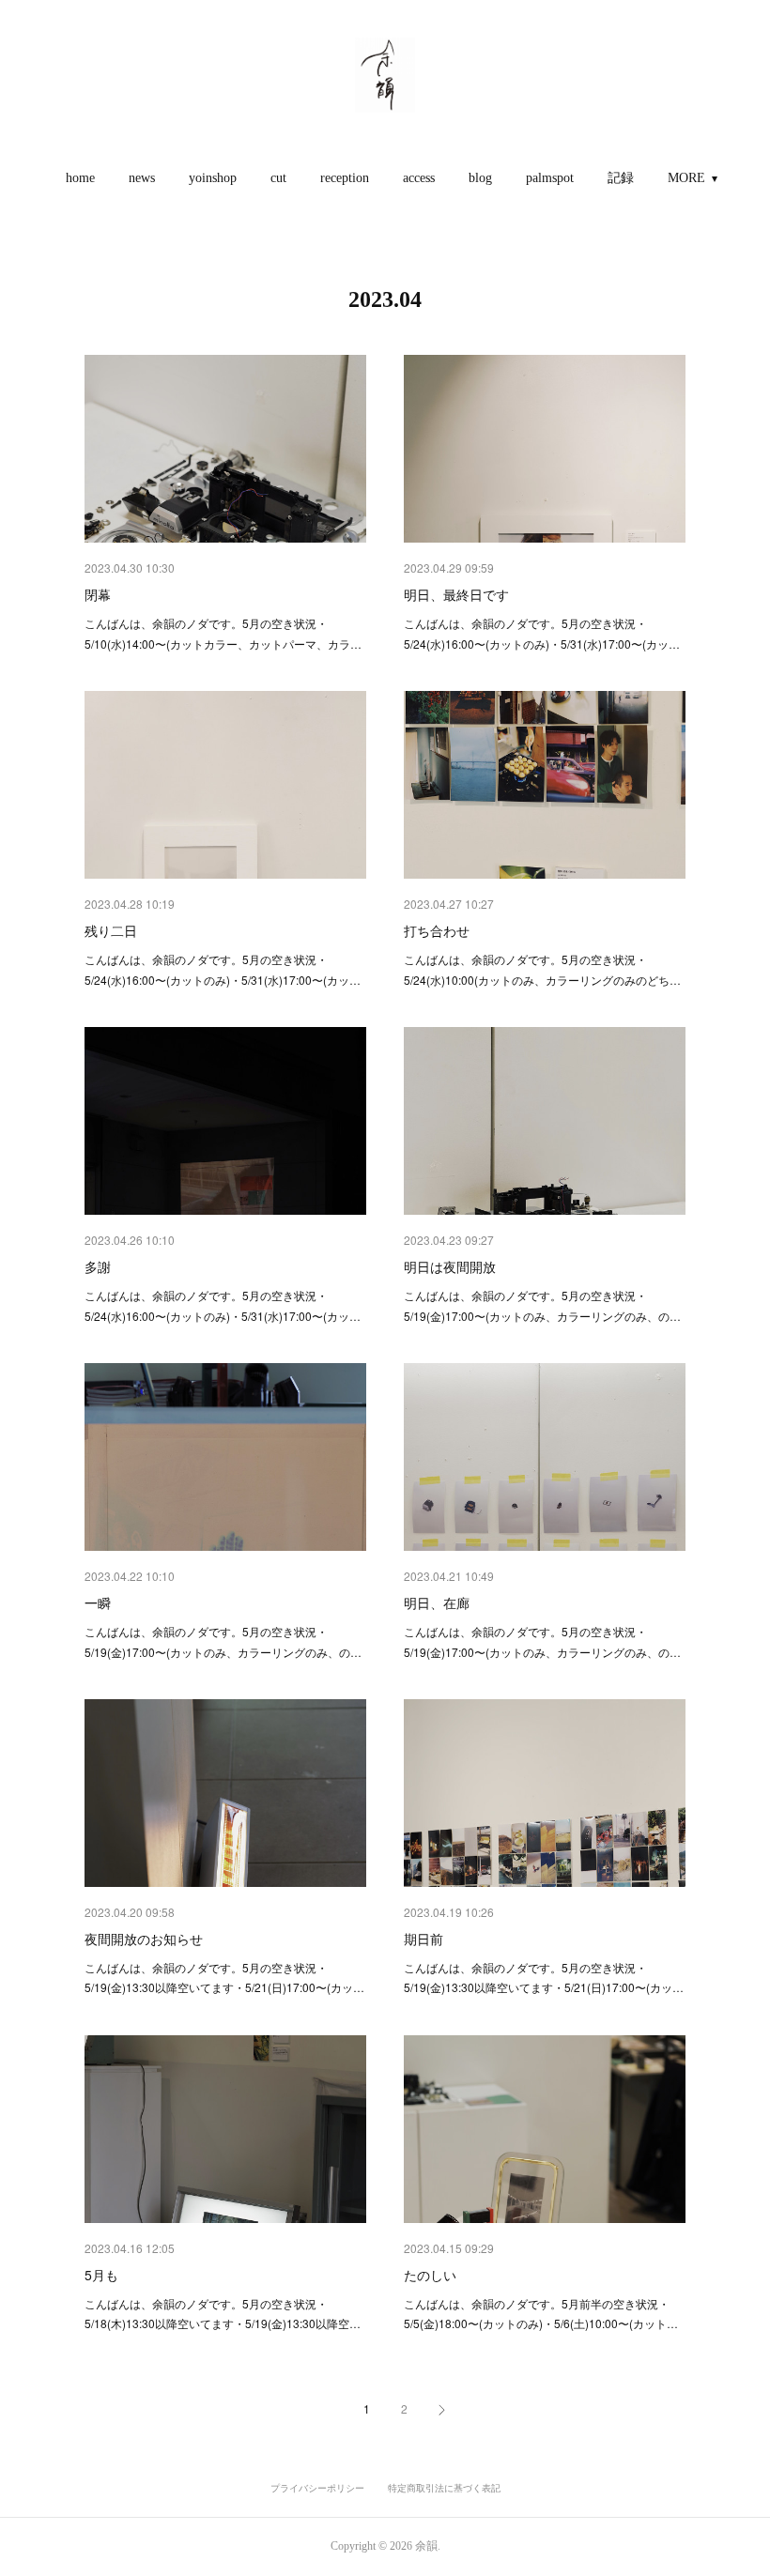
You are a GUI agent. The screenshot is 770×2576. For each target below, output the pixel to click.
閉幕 (98, 594)
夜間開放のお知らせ (144, 1939)
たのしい (430, 2275)
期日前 (423, 1939)
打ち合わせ (437, 930)
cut (278, 178)
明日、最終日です (456, 594)
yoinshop (213, 178)
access (419, 178)
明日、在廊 (437, 1602)
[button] (80, 178)
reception (345, 178)
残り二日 (111, 930)
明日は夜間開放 (450, 1266)
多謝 (98, 1266)
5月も (101, 2275)
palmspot (550, 178)
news (142, 178)
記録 (621, 178)
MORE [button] (686, 178)
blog (480, 178)
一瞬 (98, 1602)
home (80, 178)
